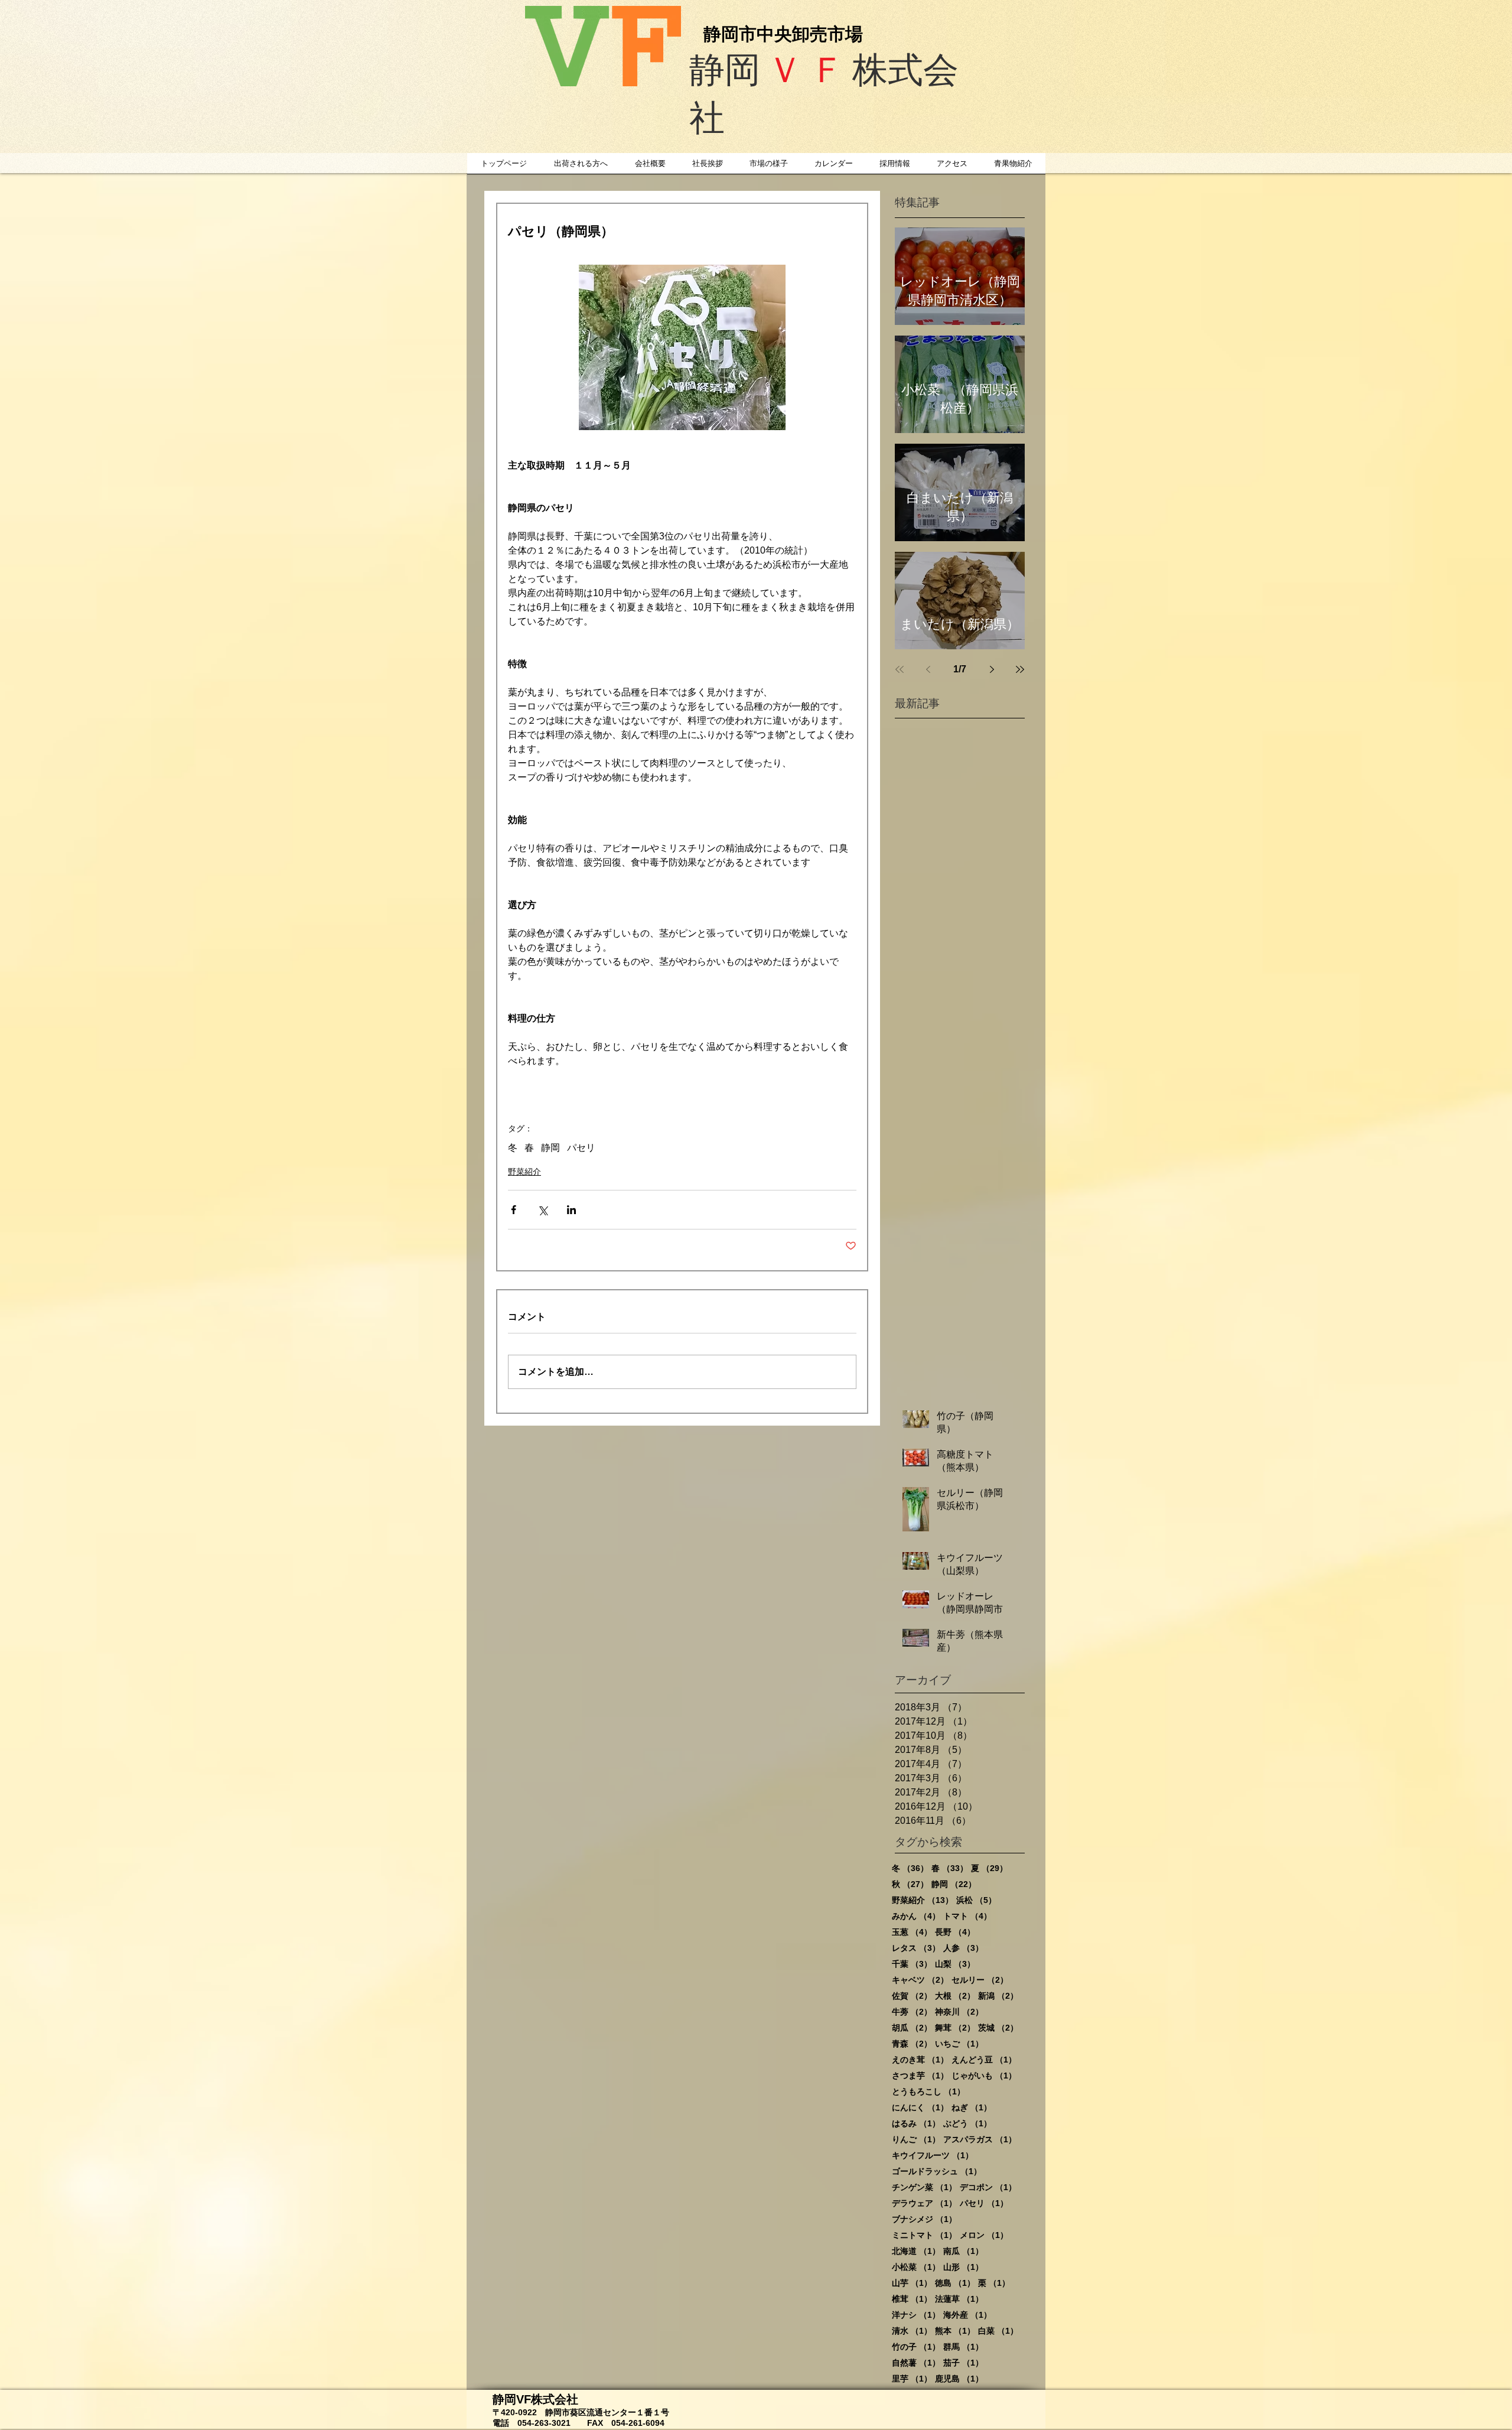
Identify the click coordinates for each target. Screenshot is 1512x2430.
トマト (967, 1916)
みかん (916, 1916)
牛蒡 (912, 2012)
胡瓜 (912, 2028)
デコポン (988, 2187)
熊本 (955, 2331)
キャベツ (920, 1980)
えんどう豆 (984, 2060)
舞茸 (955, 2028)
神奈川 (959, 2012)
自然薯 (916, 2363)
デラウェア (924, 2203)
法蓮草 (959, 2299)
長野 (955, 1932)
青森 (912, 2044)
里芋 (912, 2379)
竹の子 (916, 2347)
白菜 (998, 2331)
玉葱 (912, 1932)
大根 (955, 1996)
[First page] (900, 669)
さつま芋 (920, 2076)
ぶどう (967, 2123)
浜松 (976, 1900)
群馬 (963, 2347)
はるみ (916, 2123)
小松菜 (916, 2267)
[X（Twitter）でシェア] (542, 1210)
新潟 (998, 1996)
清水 (912, 2331)
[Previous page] (928, 669)
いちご (959, 2044)
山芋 (912, 2283)
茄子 (963, 2363)
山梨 (955, 1964)
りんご (916, 2139)
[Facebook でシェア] (514, 1210)
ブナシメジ (924, 2219)
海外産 (967, 2315)
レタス (916, 1948)
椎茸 (912, 2299)
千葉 (912, 1964)
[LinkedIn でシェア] (571, 1210)
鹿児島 (959, 2379)
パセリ (581, 1148)
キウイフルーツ (933, 2155)
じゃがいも (984, 2076)
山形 (963, 2267)
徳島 (955, 2283)
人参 (963, 1948)
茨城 (998, 2028)
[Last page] (1020, 669)
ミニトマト (924, 2235)
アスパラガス (980, 2139)
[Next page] (992, 669)
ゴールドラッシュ (937, 2171)
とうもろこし (928, 2091)
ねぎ (972, 2107)
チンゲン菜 (924, 2187)
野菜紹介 (524, 1172)
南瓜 (963, 2251)
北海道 (916, 2251)
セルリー (980, 1980)
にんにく (920, 2107)
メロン (984, 2235)
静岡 (550, 1148)
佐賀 (912, 1996)
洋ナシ (916, 2315)
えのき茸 (920, 2060)
